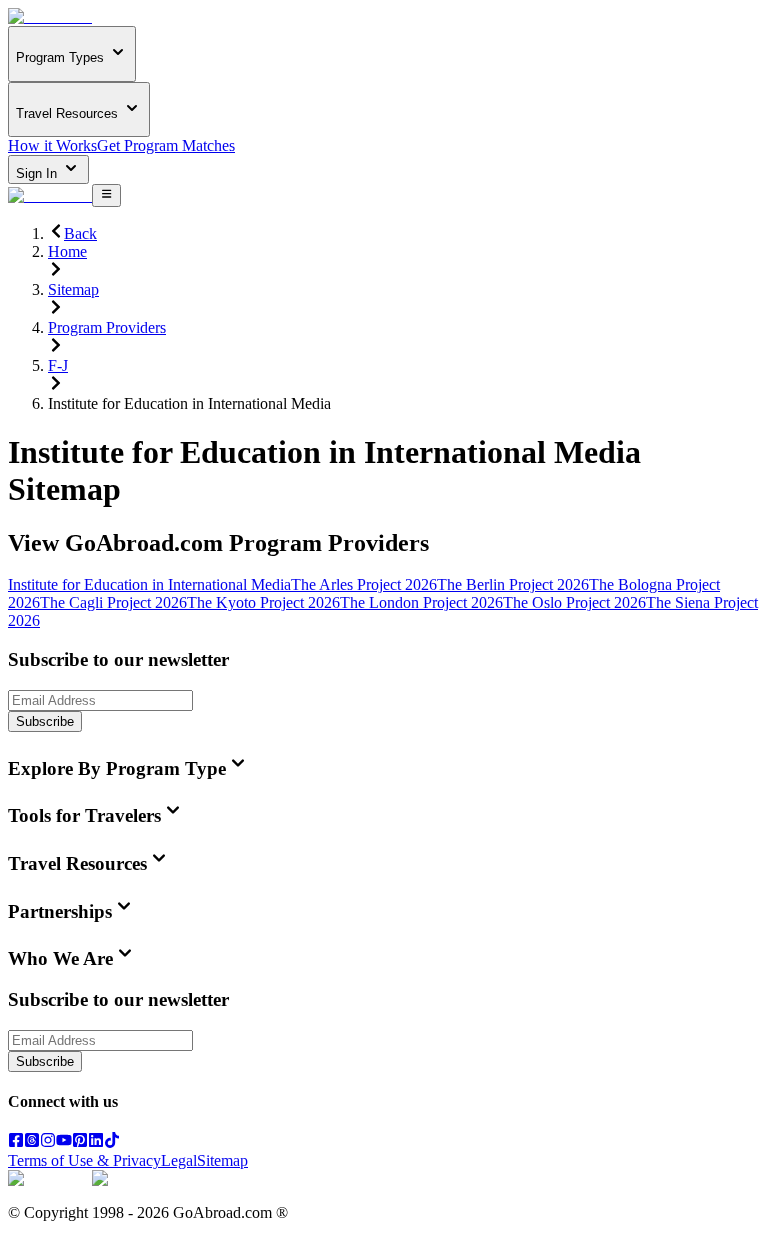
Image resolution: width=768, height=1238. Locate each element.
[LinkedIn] (96, 1142)
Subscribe (45, 721)
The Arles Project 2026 (364, 584)
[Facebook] (16, 1142)
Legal (179, 1160)
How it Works (52, 145)
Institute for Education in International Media (149, 584)
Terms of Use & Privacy (84, 1160)
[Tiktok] (112, 1142)
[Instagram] (48, 1142)
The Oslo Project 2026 (574, 602)
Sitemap (222, 1160)
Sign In (38, 173)
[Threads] (32, 1142)
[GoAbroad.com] (50, 16)
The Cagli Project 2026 (113, 602)
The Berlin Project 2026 (513, 584)
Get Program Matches (166, 145)
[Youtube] (64, 1142)
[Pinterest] (80, 1142)
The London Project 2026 (421, 602)
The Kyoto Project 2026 (263, 602)
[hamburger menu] (106, 195)
